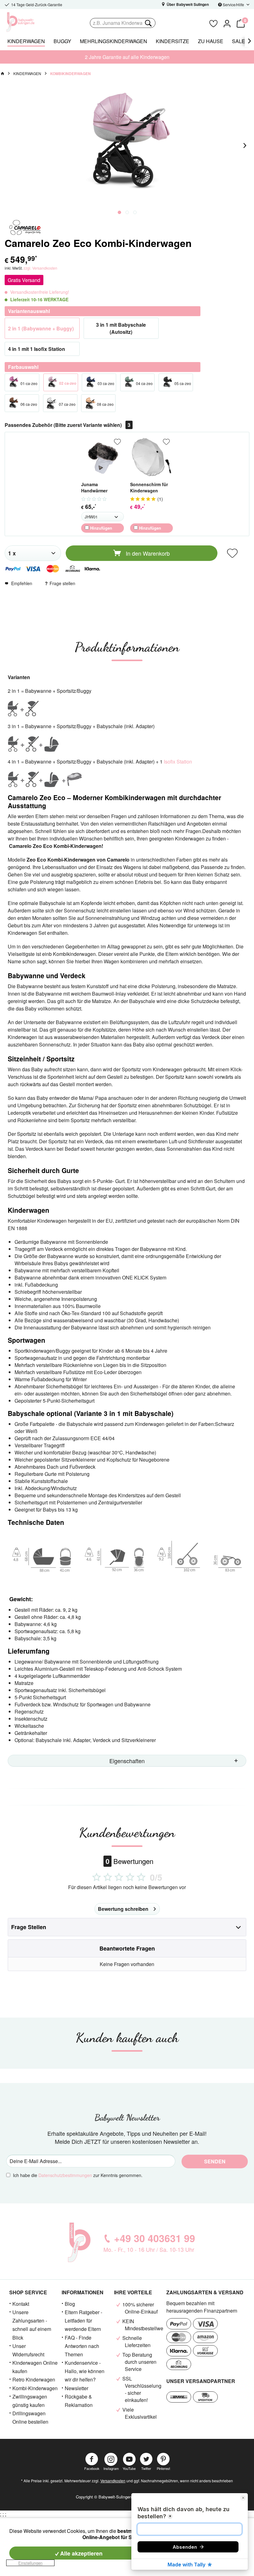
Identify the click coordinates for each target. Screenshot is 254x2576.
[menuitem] (147, 23)
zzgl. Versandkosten (40, 268)
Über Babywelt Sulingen (187, 4)
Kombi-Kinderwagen (35, 2388)
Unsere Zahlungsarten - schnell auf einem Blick (32, 2325)
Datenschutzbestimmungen (65, 2175)
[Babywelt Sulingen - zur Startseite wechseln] (34, 22)
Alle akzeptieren (81, 2553)
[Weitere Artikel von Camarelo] (25, 228)
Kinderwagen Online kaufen (35, 2367)
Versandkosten (113, 2481)
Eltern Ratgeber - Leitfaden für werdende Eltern (83, 2321)
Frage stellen (62, 583)
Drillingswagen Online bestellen (30, 2417)
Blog (70, 2304)
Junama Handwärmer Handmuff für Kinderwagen (95, 488)
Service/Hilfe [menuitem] (233, 4)
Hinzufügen (101, 528)
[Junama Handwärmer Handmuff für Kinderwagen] (103, 457)
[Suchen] (148, 23)
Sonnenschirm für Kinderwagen (149, 487)
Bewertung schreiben (123, 1909)
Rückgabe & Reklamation (79, 2401)
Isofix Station (178, 762)
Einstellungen (30, 2563)
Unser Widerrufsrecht (28, 2350)
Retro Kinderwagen (34, 2379)
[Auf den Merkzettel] (117, 442)
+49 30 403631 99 (155, 2238)
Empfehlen (22, 583)
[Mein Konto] (227, 23)
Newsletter (77, 2388)
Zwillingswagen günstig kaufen (30, 2401)
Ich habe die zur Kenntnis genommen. (78, 2175)
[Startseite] (2, 74)
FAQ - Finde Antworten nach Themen (82, 2346)
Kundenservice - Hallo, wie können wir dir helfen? (85, 2371)
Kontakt (21, 2304)
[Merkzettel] (213, 23)
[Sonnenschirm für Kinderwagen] (151, 457)
